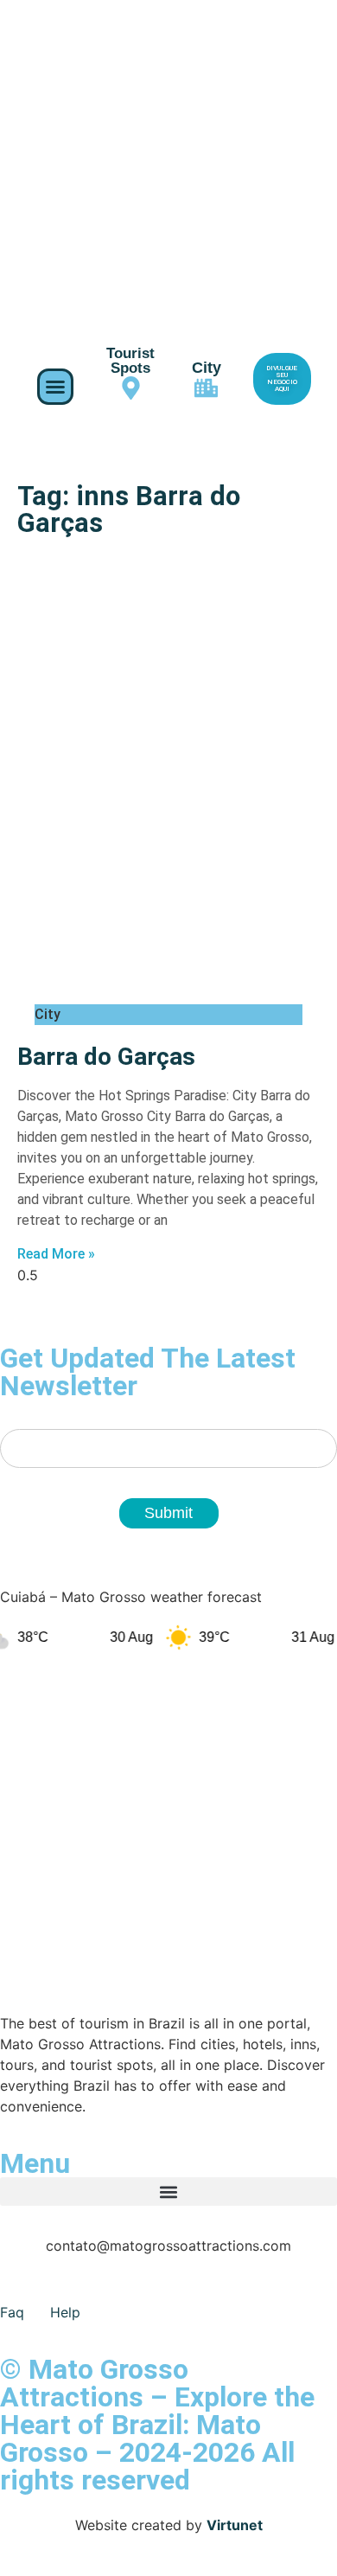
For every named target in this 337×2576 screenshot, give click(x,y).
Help (65, 2312)
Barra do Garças (106, 1057)
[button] (55, 387)
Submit (168, 1513)
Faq (12, 2312)
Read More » (56, 1254)
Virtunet (235, 2525)
